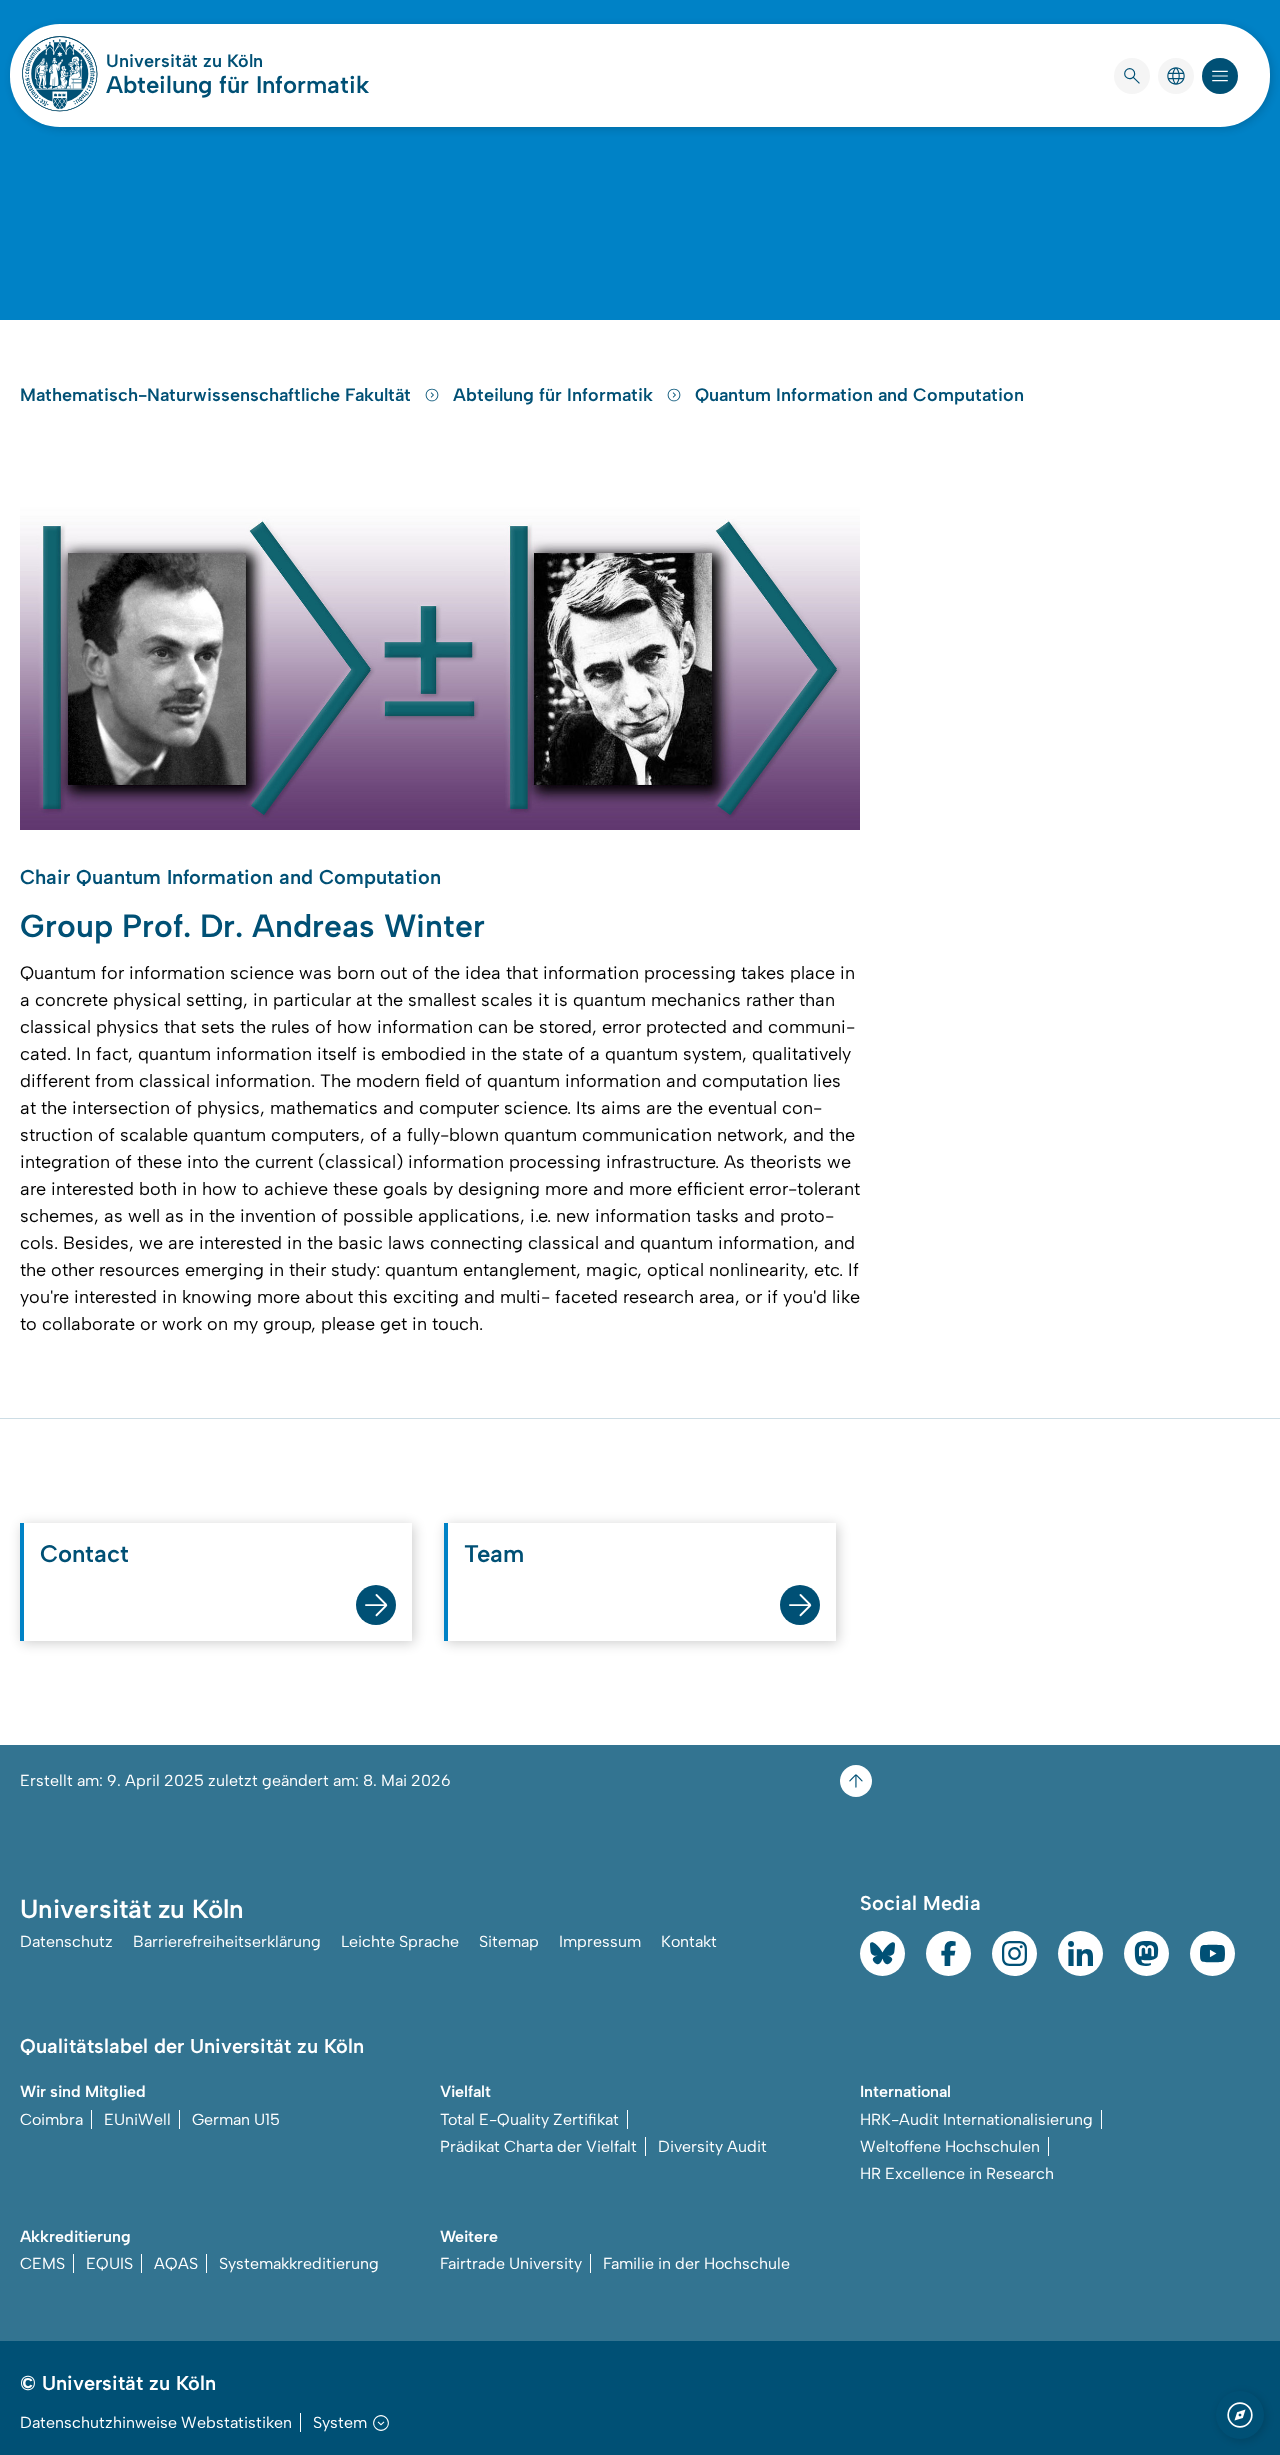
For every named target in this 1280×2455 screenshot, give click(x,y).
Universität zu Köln (237, 61)
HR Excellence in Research (957, 2173)
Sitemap (509, 1941)
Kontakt (689, 1941)
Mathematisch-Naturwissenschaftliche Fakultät (218, 395)
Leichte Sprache (400, 1941)
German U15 (236, 2119)
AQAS (176, 2263)
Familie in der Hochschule (696, 2263)
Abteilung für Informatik (237, 84)
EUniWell (137, 2119)
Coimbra (51, 2119)
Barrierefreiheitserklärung (227, 1941)
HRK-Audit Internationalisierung (976, 2119)
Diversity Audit (712, 2146)
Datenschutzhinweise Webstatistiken (156, 2422)
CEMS (42, 2263)
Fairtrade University (511, 2263)
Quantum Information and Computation (859, 395)
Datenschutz (66, 1941)
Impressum (600, 1941)
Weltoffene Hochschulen (950, 2146)
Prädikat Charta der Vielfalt (538, 2146)
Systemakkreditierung (299, 2263)
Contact (84, 1553)
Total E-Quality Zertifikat (529, 2119)
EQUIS (109, 2263)
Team (494, 1553)
